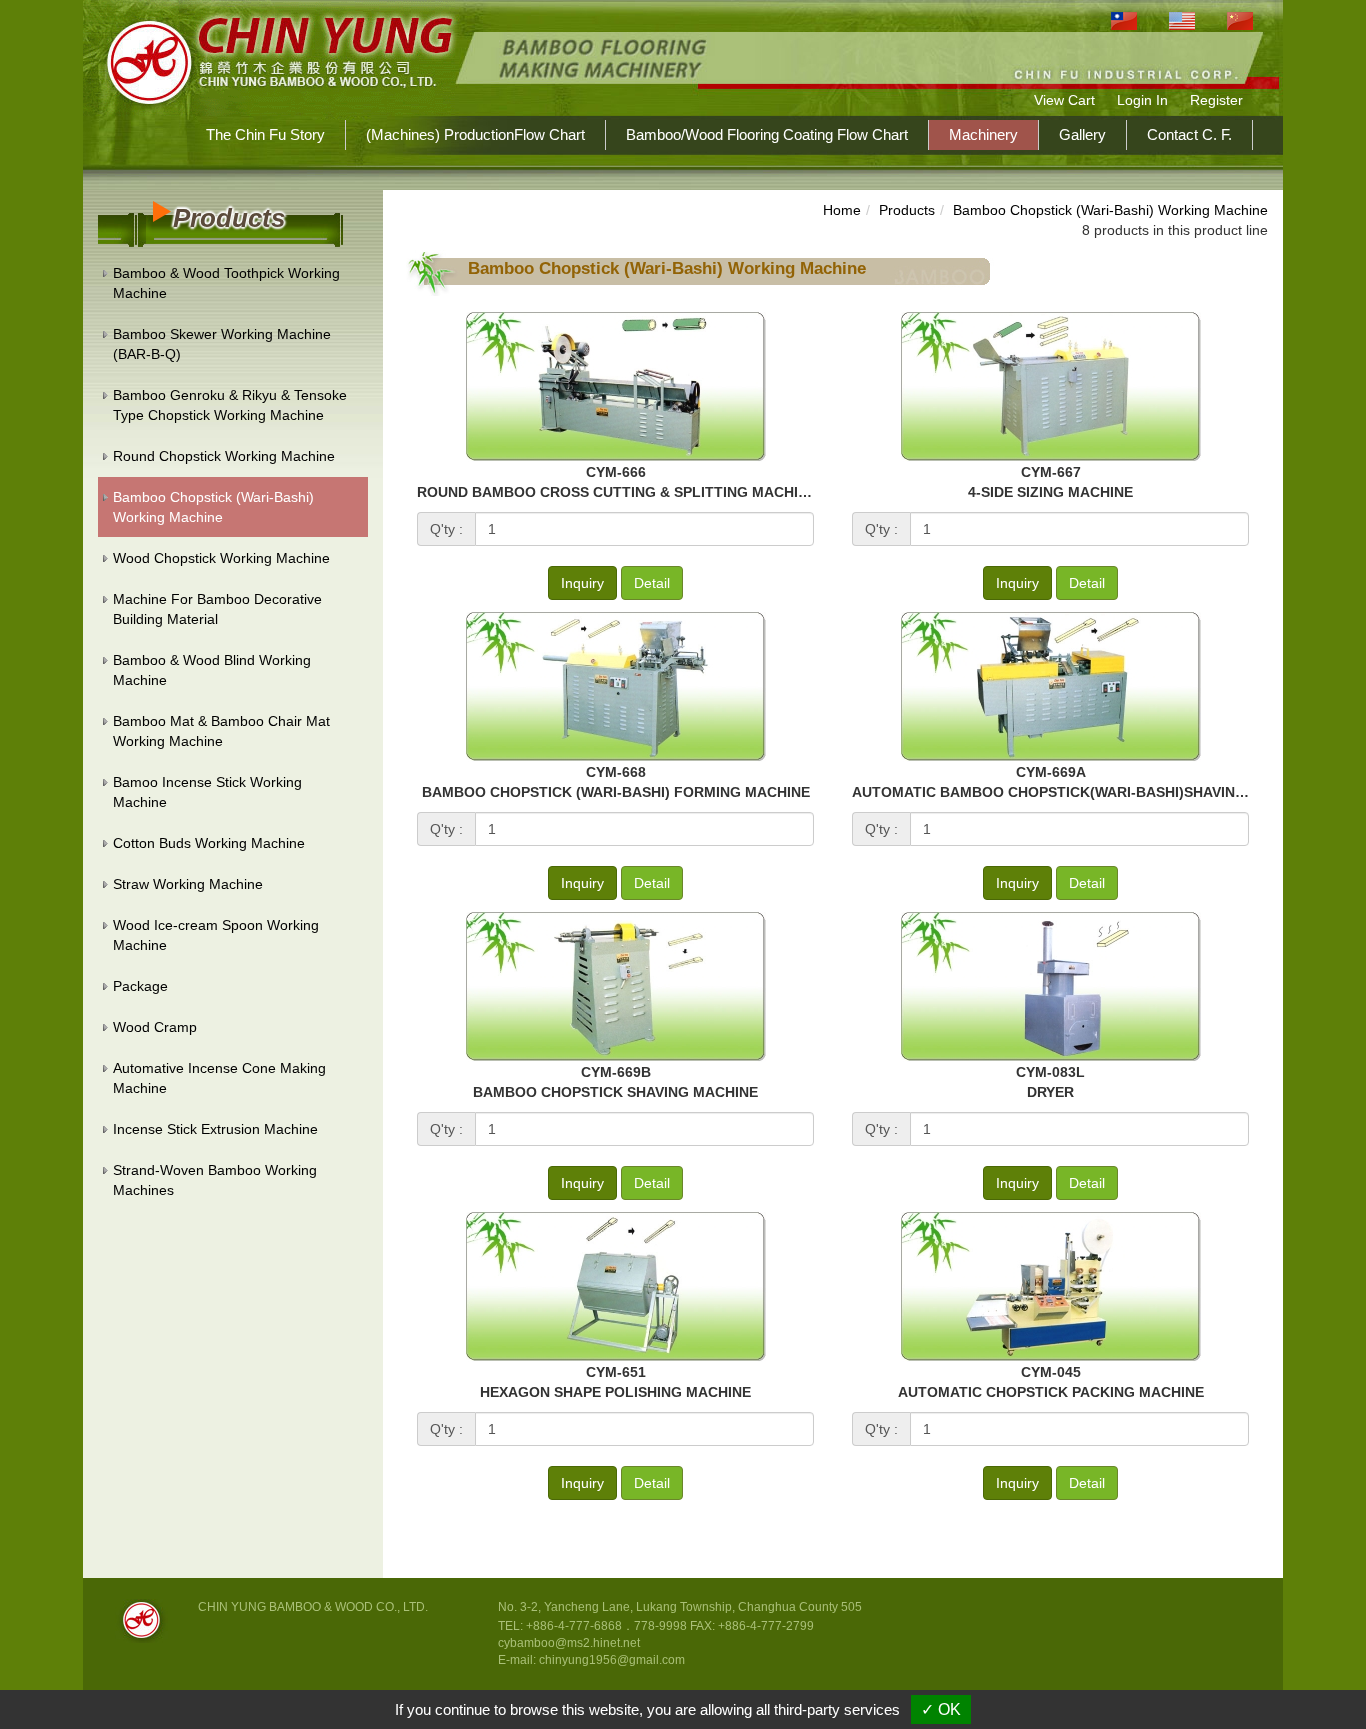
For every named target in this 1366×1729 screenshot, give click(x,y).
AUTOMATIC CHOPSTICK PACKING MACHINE (1051, 1392)
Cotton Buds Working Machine (209, 843)
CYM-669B (616, 1072)
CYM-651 (616, 1372)
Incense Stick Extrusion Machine (215, 1129)
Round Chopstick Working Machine (224, 456)
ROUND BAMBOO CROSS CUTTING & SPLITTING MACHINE (617, 492)
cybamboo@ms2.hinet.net (569, 1643)
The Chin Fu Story (265, 134)
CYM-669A (1051, 772)
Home (842, 210)
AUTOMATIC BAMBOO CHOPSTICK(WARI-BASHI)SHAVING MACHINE (1083, 792)
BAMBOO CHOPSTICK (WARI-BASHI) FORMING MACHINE (616, 792)
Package (140, 986)
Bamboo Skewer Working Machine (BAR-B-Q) (222, 344)
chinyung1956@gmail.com (612, 1660)
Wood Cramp (155, 1027)
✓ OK (941, 1709)
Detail (652, 583)
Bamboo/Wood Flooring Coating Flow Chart (767, 134)
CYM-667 (1051, 472)
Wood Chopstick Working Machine (221, 558)
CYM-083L (1050, 1072)
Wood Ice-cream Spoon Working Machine (216, 935)
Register (1216, 100)
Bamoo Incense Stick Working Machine (207, 792)
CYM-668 (616, 772)
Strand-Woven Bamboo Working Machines (215, 1180)
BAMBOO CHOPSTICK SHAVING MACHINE (615, 1092)
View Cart (1064, 100)
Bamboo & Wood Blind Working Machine (212, 670)
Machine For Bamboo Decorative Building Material (217, 609)
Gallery (1082, 134)
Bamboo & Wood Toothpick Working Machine (226, 283)
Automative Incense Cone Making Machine (219, 1078)
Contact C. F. (1189, 134)
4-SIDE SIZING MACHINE (1050, 492)
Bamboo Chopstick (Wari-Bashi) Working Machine (213, 507)
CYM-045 (1051, 1372)
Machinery (983, 134)
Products (907, 210)
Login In (1142, 100)
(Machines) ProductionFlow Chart (475, 134)
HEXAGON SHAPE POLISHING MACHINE (615, 1392)
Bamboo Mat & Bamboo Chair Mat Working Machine (221, 731)
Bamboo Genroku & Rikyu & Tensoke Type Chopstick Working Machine (230, 405)
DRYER (1050, 1092)
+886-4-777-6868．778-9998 (606, 1626)
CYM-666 (616, 472)
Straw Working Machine (188, 884)
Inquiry (582, 583)
